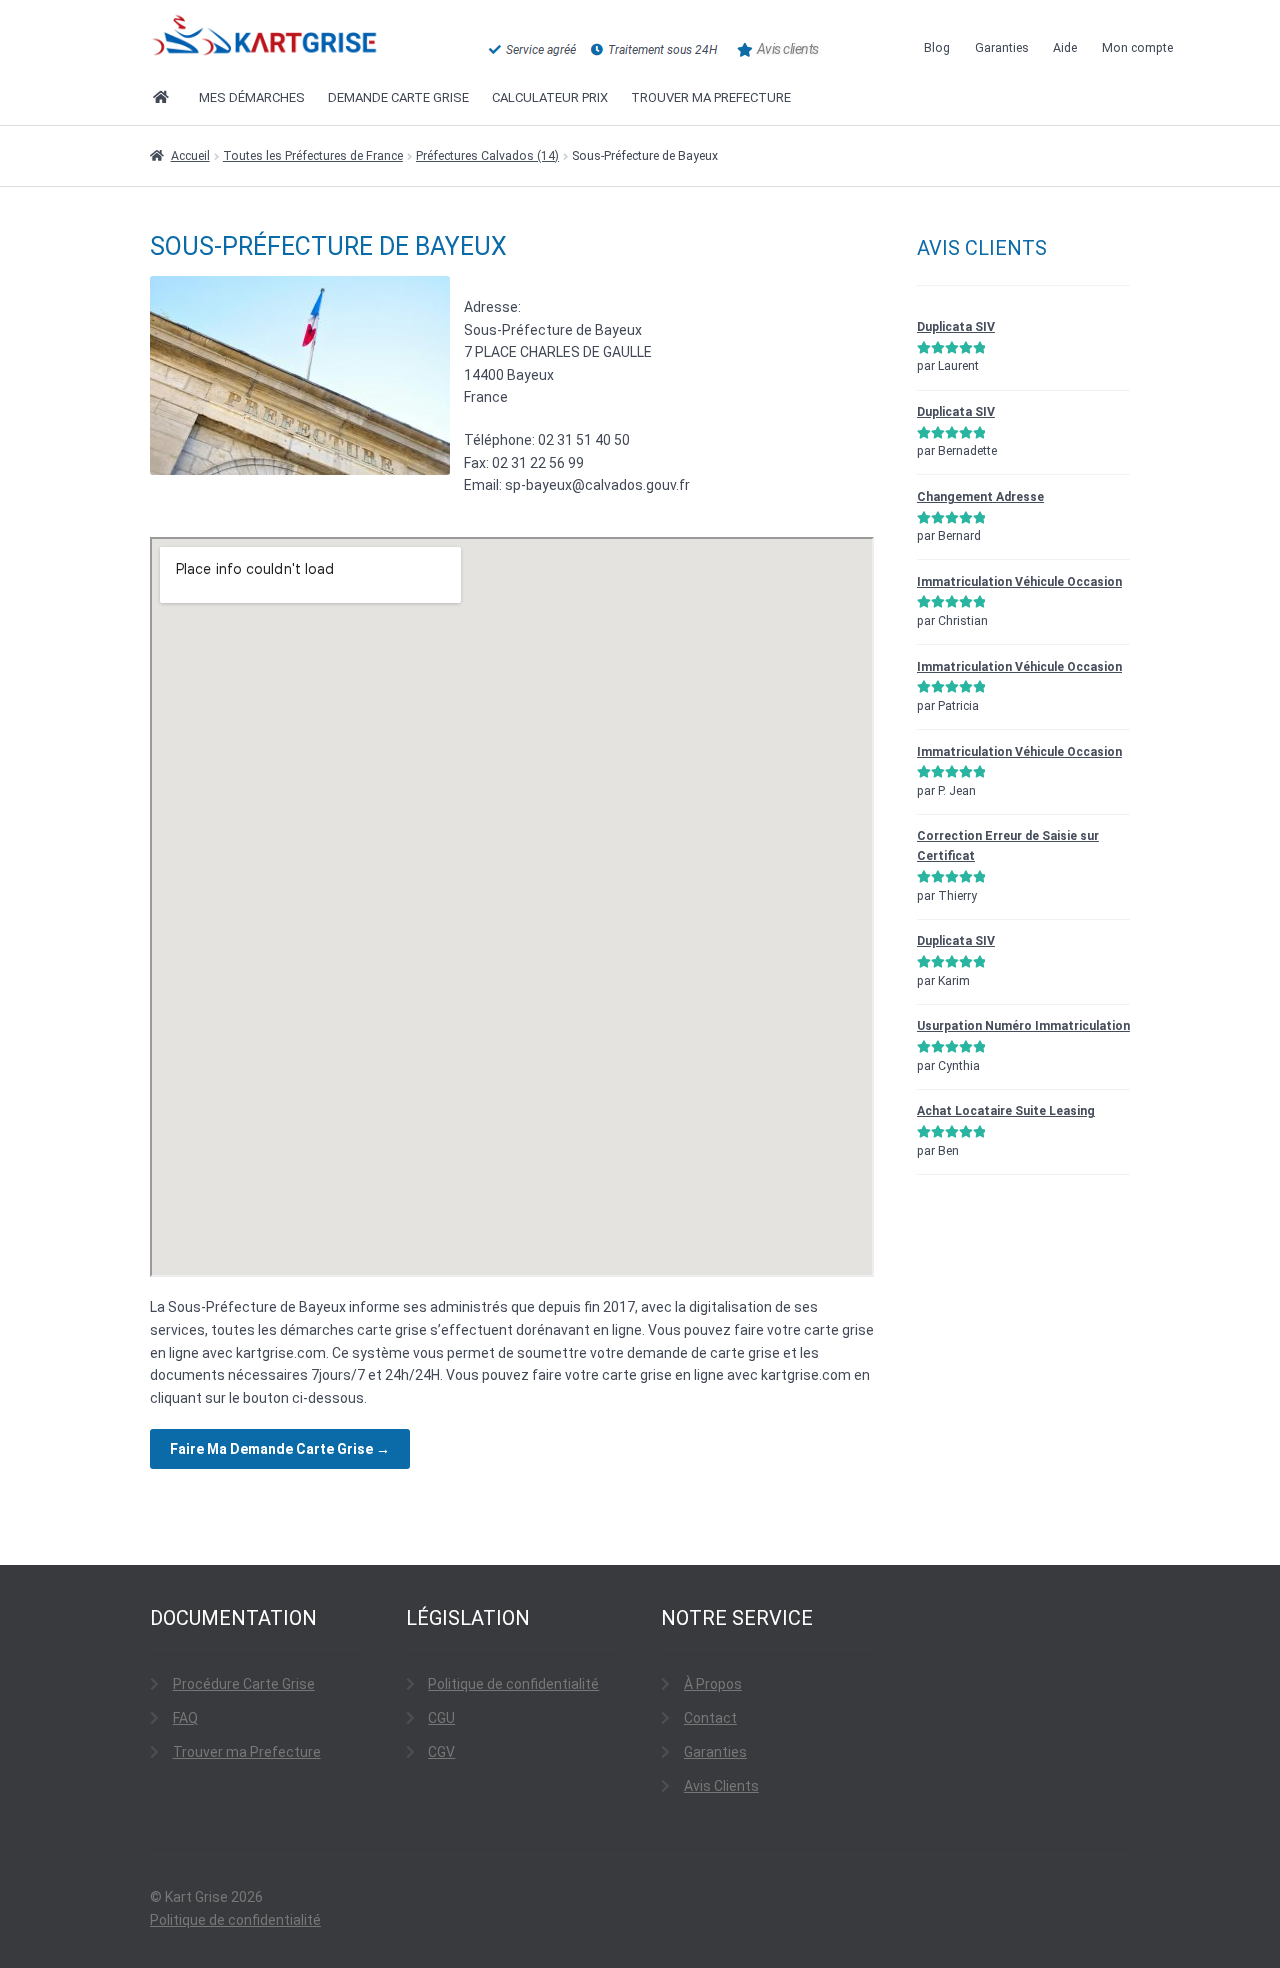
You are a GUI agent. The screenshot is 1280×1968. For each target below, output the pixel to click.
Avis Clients (721, 1786)
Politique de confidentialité (513, 1684)
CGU (441, 1718)
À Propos (713, 1684)
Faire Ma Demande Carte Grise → (280, 1449)
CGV (441, 1752)
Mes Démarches (252, 97)
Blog (937, 48)
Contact (710, 1718)
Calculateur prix (550, 97)
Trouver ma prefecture (711, 97)
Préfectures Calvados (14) (487, 156)
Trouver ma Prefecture (247, 1752)
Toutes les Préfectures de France (313, 156)
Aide (1065, 48)
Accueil (190, 156)
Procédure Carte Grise (244, 1684)
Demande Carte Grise (398, 97)
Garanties (1002, 48)
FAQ (185, 1718)
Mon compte (1137, 48)
